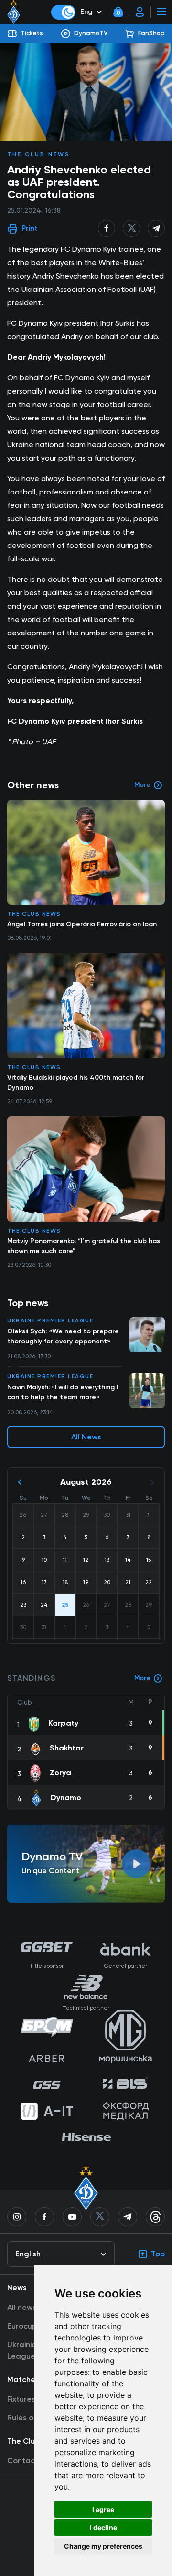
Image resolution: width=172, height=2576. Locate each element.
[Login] (140, 12)
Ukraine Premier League (50, 1320)
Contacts (25, 2461)
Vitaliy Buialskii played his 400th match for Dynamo (76, 1083)
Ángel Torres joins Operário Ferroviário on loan (82, 924)
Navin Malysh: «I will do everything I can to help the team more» (63, 1392)
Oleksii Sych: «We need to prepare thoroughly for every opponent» (63, 1336)
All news (22, 2307)
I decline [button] (103, 2528)
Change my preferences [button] (103, 2546)
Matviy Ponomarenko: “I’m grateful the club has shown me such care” (84, 1246)
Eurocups (24, 2326)
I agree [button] (103, 2509)
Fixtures (21, 2399)
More (142, 1678)
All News (86, 1437)
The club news (39, 154)
